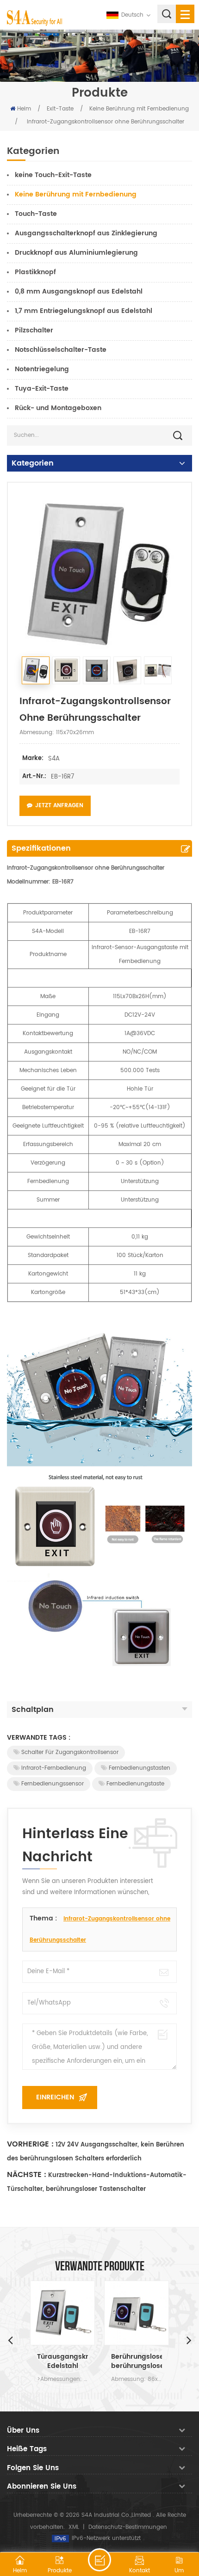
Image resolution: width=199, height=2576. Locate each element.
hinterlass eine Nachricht (99, 2560)
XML (74, 2527)
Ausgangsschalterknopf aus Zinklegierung (86, 233)
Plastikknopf (35, 272)
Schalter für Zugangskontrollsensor (70, 1752)
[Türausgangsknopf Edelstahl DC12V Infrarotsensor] (62, 2313)
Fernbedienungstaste (135, 1784)
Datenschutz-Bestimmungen (128, 2527)
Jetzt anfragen (59, 806)
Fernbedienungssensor (53, 1784)
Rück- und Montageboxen (58, 408)
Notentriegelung (42, 369)
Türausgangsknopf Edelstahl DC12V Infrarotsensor (62, 2361)
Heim (24, 109)
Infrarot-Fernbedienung (54, 1768)
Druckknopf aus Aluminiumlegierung (76, 253)
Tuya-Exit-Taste (42, 389)
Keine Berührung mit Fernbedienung (139, 109)
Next (189, 2340)
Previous (10, 2340)
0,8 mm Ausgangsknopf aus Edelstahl (79, 291)
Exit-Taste (60, 109)
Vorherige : (30, 2144)
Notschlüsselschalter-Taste (61, 350)
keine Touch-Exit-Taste (53, 175)
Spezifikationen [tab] (41, 848)
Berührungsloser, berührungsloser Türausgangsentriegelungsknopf (137, 2361)
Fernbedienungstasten (140, 1768)
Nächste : (27, 2175)
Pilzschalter (34, 330)
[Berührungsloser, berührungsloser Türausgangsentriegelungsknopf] (137, 2313)
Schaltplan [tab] (33, 1710)
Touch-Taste (36, 214)
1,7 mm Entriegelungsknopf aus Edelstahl (84, 311)
